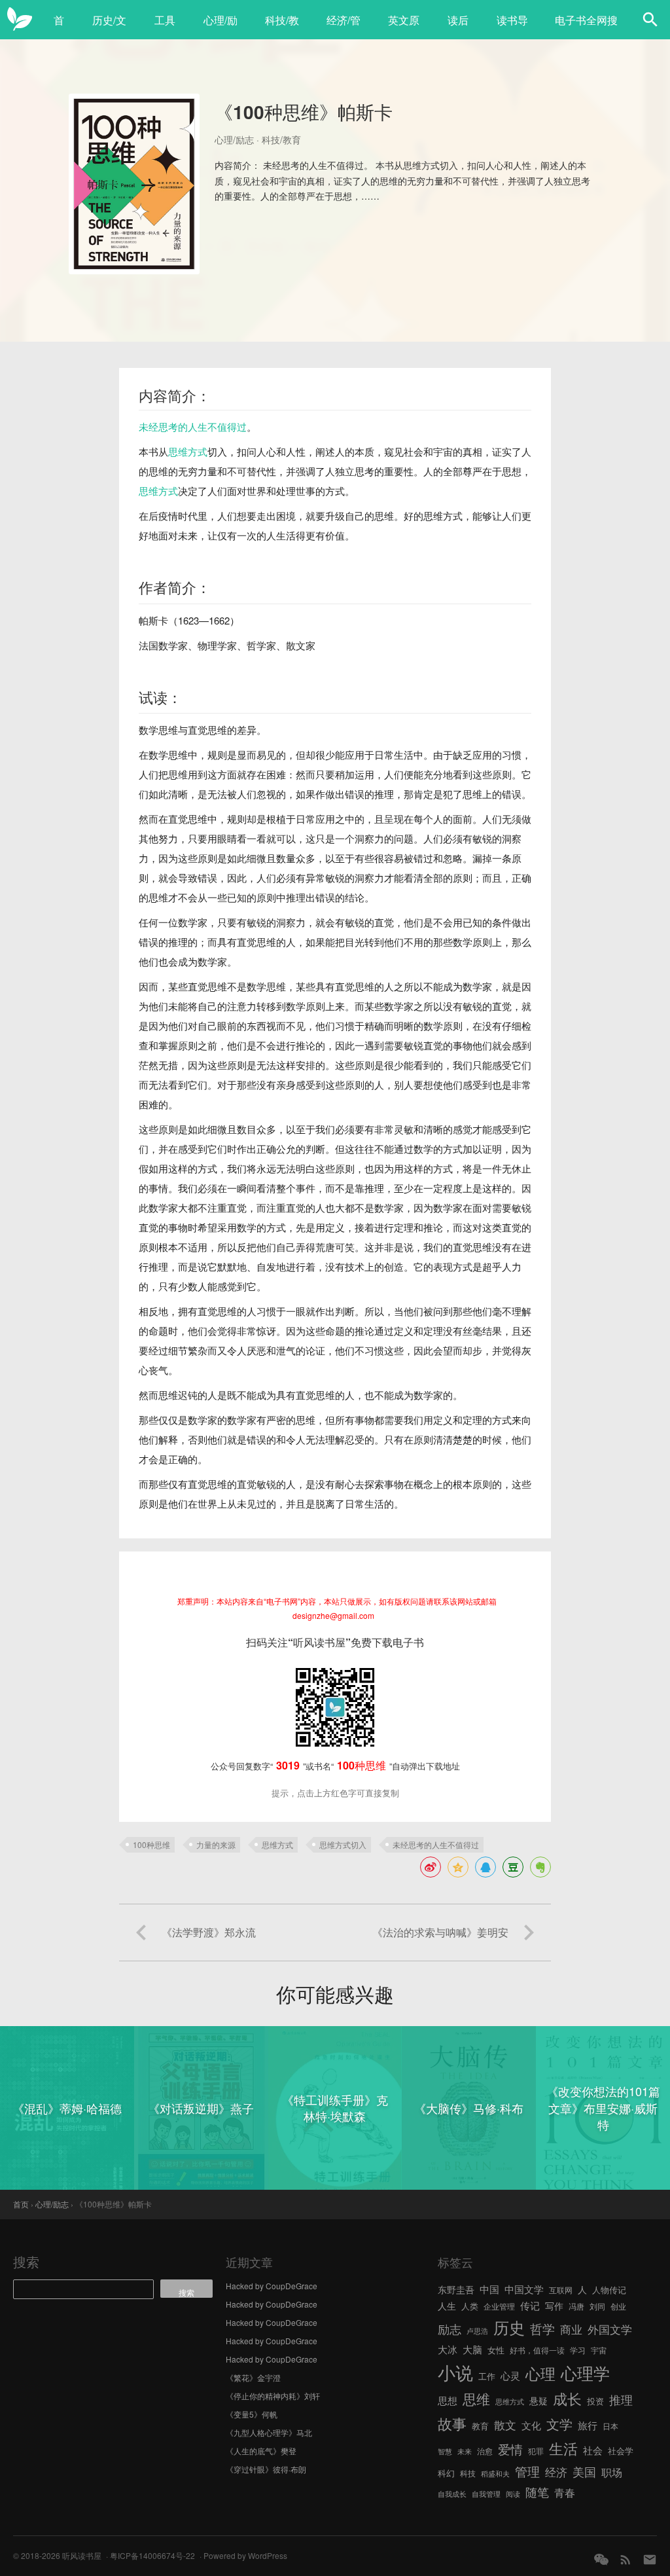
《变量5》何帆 (252, 2414)
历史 (509, 2327)
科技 (468, 2473)
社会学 (621, 2451)
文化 (531, 2425)
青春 (565, 2492)
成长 (567, 2398)
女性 (496, 2350)
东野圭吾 (456, 2289)
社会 (593, 2450)
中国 (489, 2289)
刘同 (597, 2306)
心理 (540, 2373)
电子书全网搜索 (586, 27)
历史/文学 (109, 27)
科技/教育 (282, 27)
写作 (554, 2306)
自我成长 (452, 2494)
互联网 (561, 2290)
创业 (618, 2306)
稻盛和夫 (495, 2474)
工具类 (165, 27)
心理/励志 (220, 27)
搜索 (26, 2261)
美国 (584, 2471)
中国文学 (524, 2289)
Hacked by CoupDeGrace (272, 2286)
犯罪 (536, 2451)
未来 (465, 2451)
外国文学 (610, 2329)
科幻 (446, 2473)
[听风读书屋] (20, 20)
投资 (595, 2401)
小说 (455, 2372)
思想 (448, 2400)
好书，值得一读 (537, 2350)
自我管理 (486, 2494)
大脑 (472, 2349)
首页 (59, 27)
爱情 (510, 2449)
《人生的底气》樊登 (261, 2451)
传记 (530, 2305)
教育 (480, 2426)
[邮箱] (650, 2559)
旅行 (588, 2425)
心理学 (585, 2372)
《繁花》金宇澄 (253, 2377)
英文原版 (404, 27)
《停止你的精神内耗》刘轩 (273, 2396)
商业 (571, 2329)
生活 (563, 2448)
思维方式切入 (343, 1844)
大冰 (448, 2349)
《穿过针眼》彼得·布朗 (266, 2469)
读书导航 (512, 27)
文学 (559, 2424)
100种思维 (151, 1844)
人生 (447, 2306)
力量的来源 (216, 1844)
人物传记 (609, 2290)
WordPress (268, 2555)
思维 (476, 2399)
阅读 (513, 2494)
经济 (556, 2472)
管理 (527, 2471)
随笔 (537, 2492)
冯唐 (576, 2306)
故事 (452, 2423)
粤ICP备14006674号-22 (152, 2555)
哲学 (542, 2329)
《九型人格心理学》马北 (269, 2432)
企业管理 (499, 2306)
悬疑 (538, 2401)
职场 (612, 2472)
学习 (578, 2350)
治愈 (485, 2451)
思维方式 (188, 451)
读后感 (458, 27)
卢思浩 (477, 2331)
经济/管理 (344, 27)
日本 (610, 2426)
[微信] (601, 2559)
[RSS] (626, 2559)
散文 (505, 2424)
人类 (470, 2306)
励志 (450, 2329)
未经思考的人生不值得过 (193, 426)
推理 (621, 2399)
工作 (487, 2376)
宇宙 (599, 2350)
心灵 (510, 2375)
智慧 (445, 2451)
